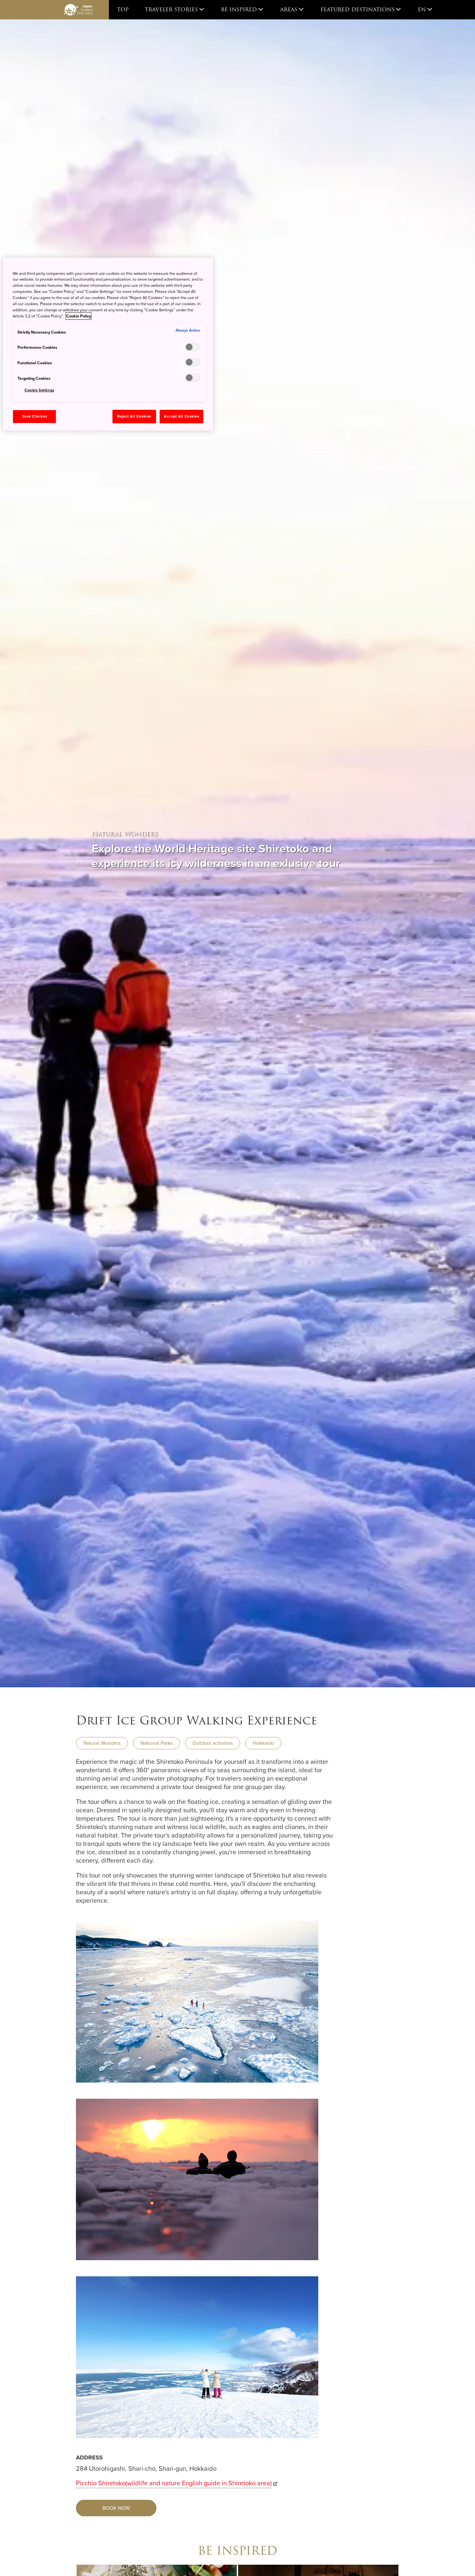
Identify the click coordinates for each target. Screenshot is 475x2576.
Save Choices (35, 416)
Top (123, 10)
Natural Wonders (102, 1743)
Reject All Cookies (134, 416)
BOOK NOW (116, 2508)
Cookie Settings (39, 390)
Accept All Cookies (181, 416)
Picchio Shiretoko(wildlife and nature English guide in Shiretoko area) (174, 2483)
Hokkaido (263, 1743)
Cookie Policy (79, 316)
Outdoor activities (213, 1743)
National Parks (157, 1743)
